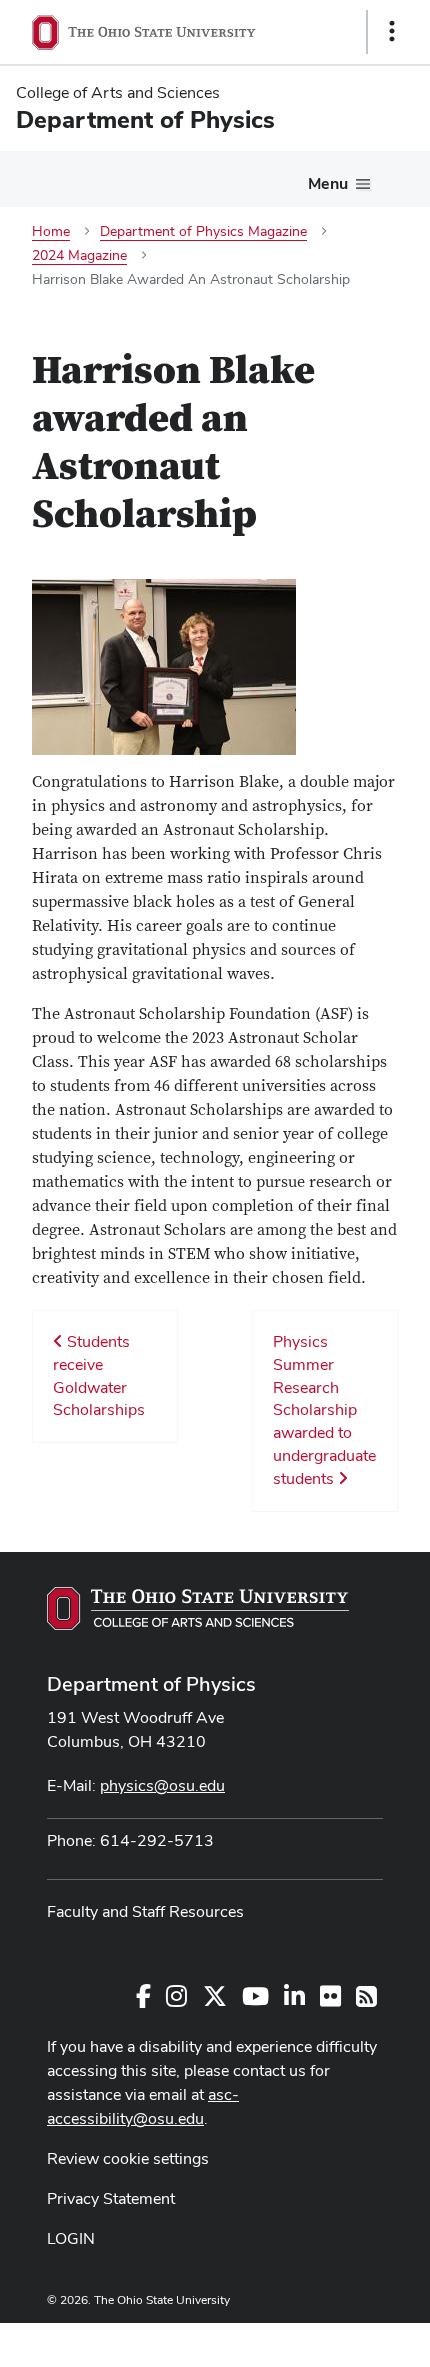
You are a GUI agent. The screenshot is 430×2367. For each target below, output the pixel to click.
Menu (328, 183)
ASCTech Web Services (321, 2340)
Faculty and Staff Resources (145, 1911)
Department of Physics (151, 1684)
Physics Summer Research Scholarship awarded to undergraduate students (324, 1410)
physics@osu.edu (162, 1785)
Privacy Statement (111, 2198)
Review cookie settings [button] (128, 2158)
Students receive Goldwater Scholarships (99, 1376)
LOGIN (71, 2238)
